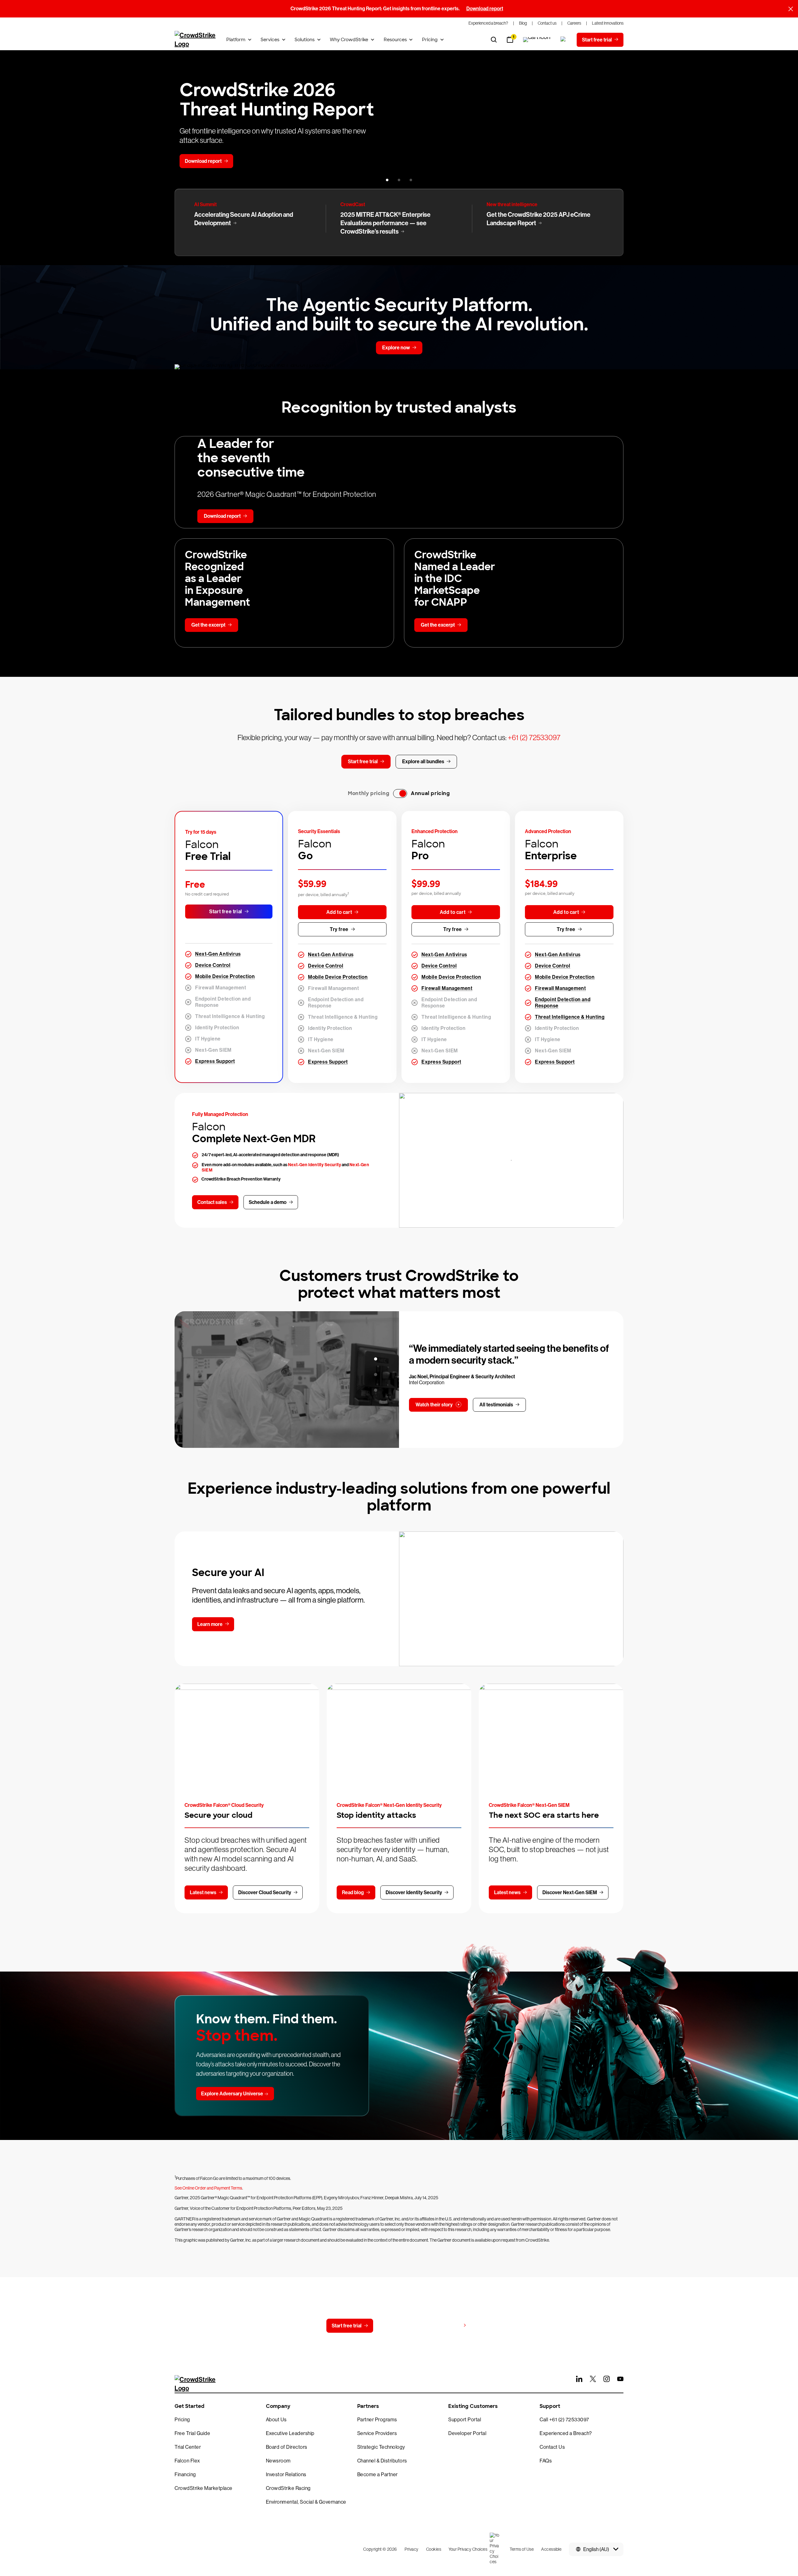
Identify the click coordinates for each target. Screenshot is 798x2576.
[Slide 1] (387, 180)
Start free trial (226, 912)
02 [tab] (376, 1375)
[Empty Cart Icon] (537, 40)
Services (270, 40)
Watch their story (434, 1405)
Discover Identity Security (414, 1892)
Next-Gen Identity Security (315, 1165)
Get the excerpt (208, 625)
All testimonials (496, 1405)
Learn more (210, 1624)
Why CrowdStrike (349, 40)
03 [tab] (376, 1390)
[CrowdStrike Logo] (195, 40)
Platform (236, 40)
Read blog (353, 1892)
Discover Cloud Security (265, 1892)
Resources (395, 40)
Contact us (398, 2326)
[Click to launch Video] (287, 1380)
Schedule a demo (268, 1202)
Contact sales (212, 1202)
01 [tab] (376, 1359)
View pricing (447, 2325)
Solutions (305, 40)
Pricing (430, 40)
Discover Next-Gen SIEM (570, 1892)
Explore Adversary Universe (232, 2094)
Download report (485, 9)
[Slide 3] (411, 180)
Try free (339, 929)
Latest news (203, 1892)
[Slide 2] (399, 180)
